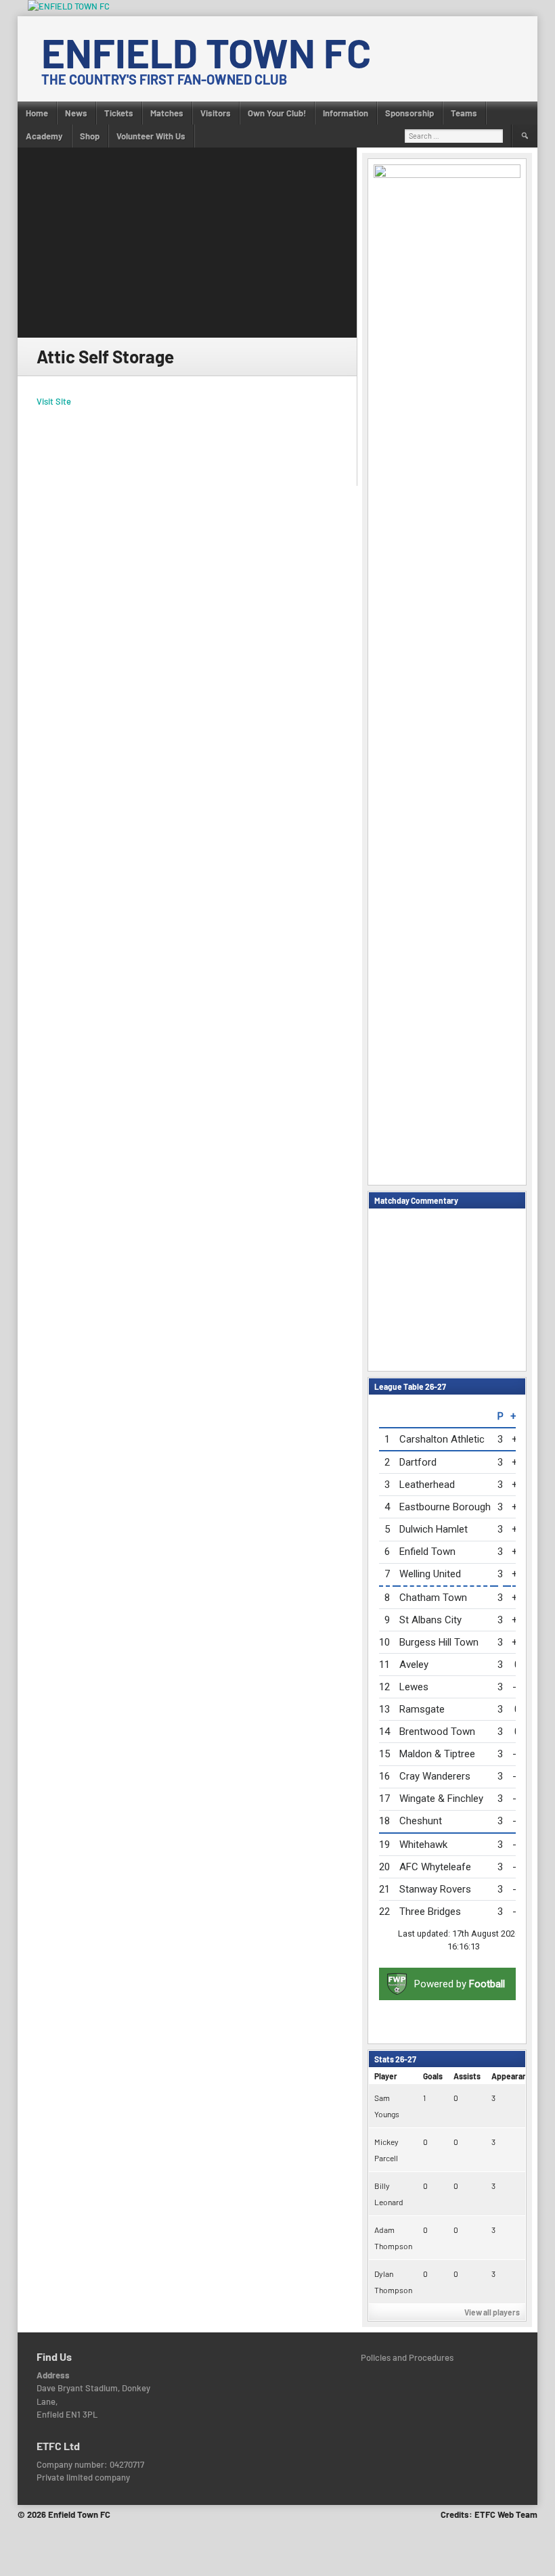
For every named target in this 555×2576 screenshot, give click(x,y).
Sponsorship (409, 113)
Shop (90, 136)
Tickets (119, 113)
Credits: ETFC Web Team (489, 2514)
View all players (492, 2312)
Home (37, 113)
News (76, 113)
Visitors (216, 113)
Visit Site (54, 401)
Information (346, 113)
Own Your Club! (277, 113)
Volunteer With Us (151, 136)
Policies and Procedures (407, 2357)
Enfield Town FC (206, 52)
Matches (167, 113)
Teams (464, 113)
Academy (44, 136)
